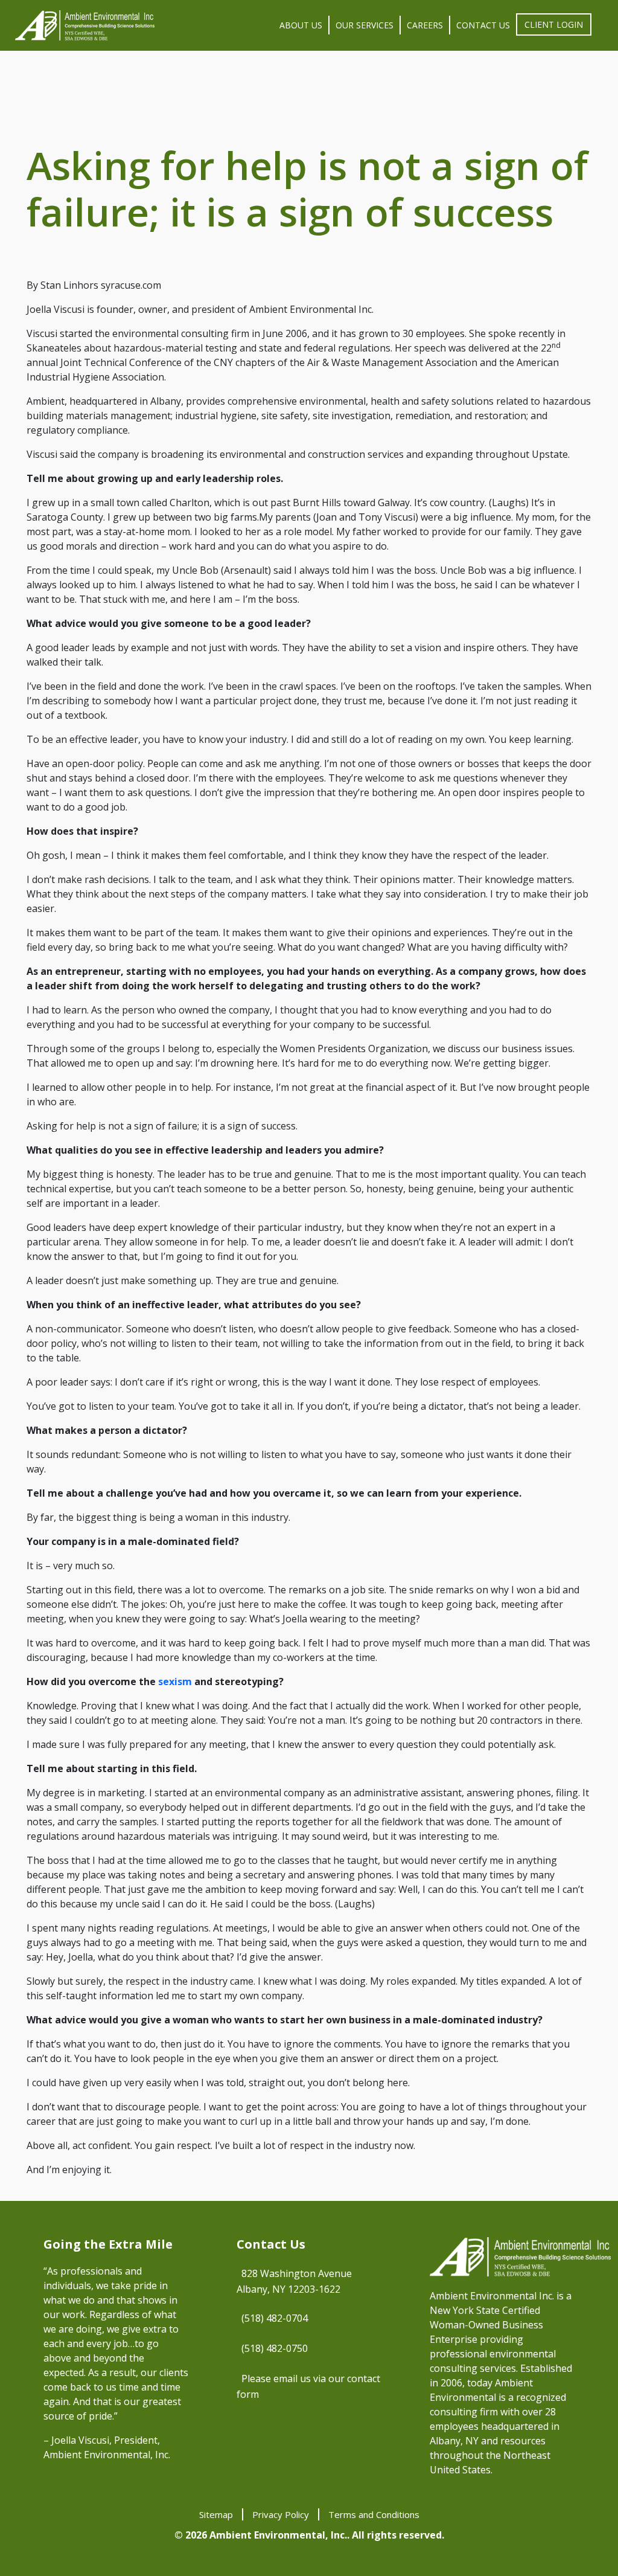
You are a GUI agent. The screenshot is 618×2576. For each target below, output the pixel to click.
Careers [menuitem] (425, 25)
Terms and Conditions (374, 2514)
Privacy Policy (281, 2514)
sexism (175, 1681)
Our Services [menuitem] (365, 25)
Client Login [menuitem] (554, 24)
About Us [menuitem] (301, 25)
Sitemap (216, 2514)
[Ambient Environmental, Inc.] (85, 25)
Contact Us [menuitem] (483, 25)
